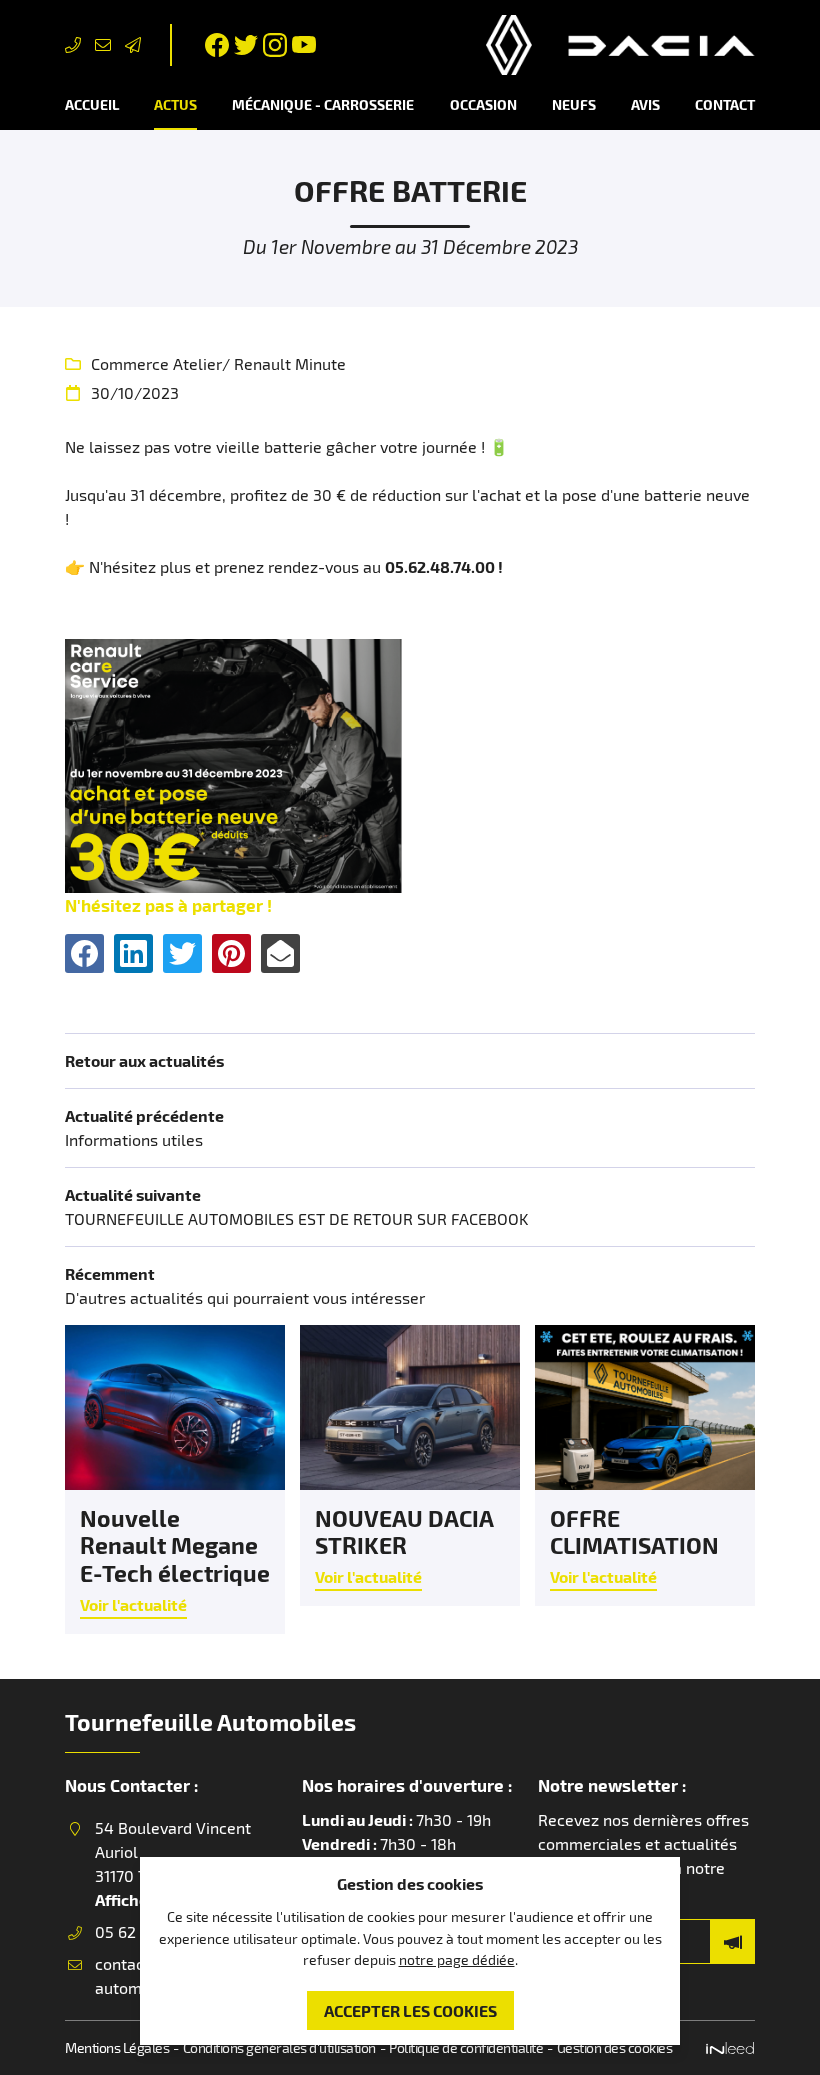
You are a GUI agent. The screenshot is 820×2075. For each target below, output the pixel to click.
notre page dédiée (457, 1959)
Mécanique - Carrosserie (323, 104)
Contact (725, 104)
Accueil (92, 104)
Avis (645, 104)
